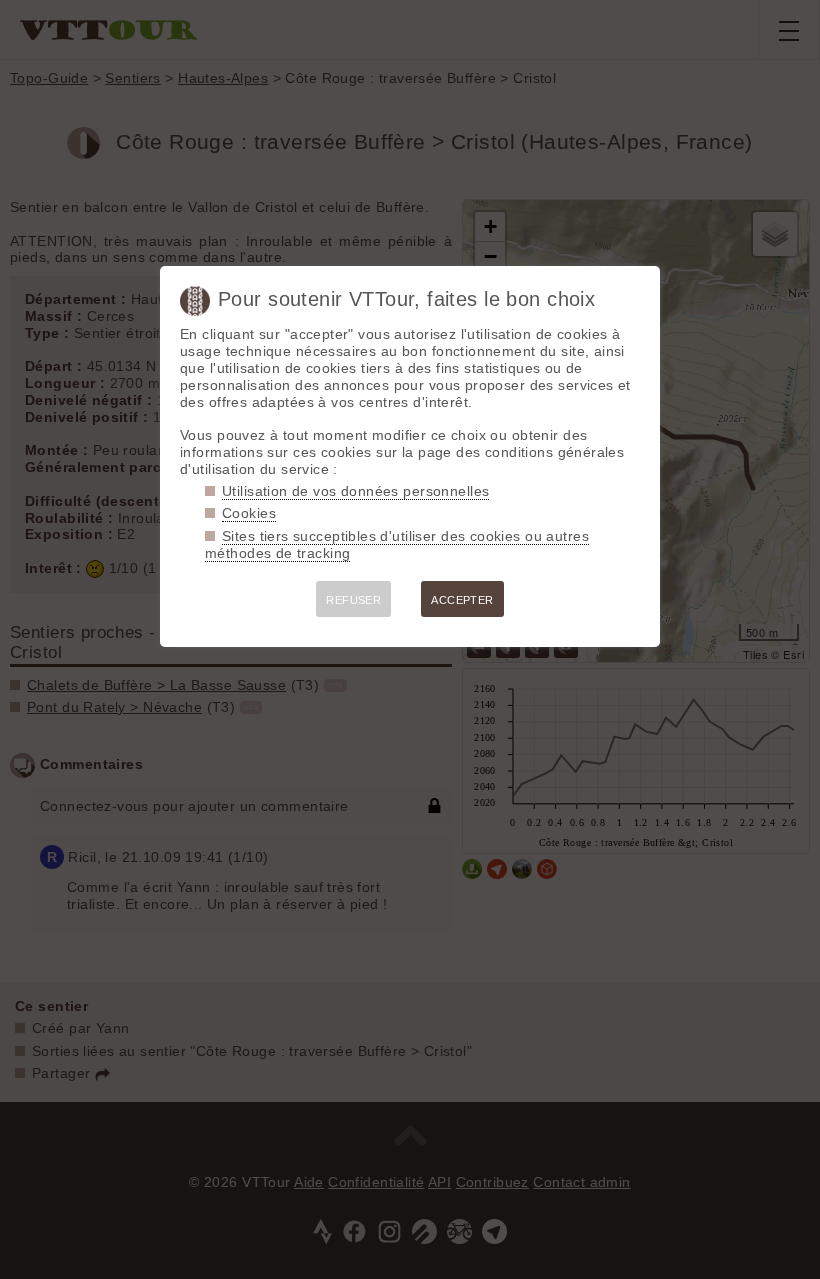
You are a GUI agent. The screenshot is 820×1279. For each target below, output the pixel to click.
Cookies (249, 513)
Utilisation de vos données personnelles (355, 491)
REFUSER (353, 600)
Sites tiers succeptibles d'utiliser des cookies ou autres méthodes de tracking (397, 544)
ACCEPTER (462, 600)
